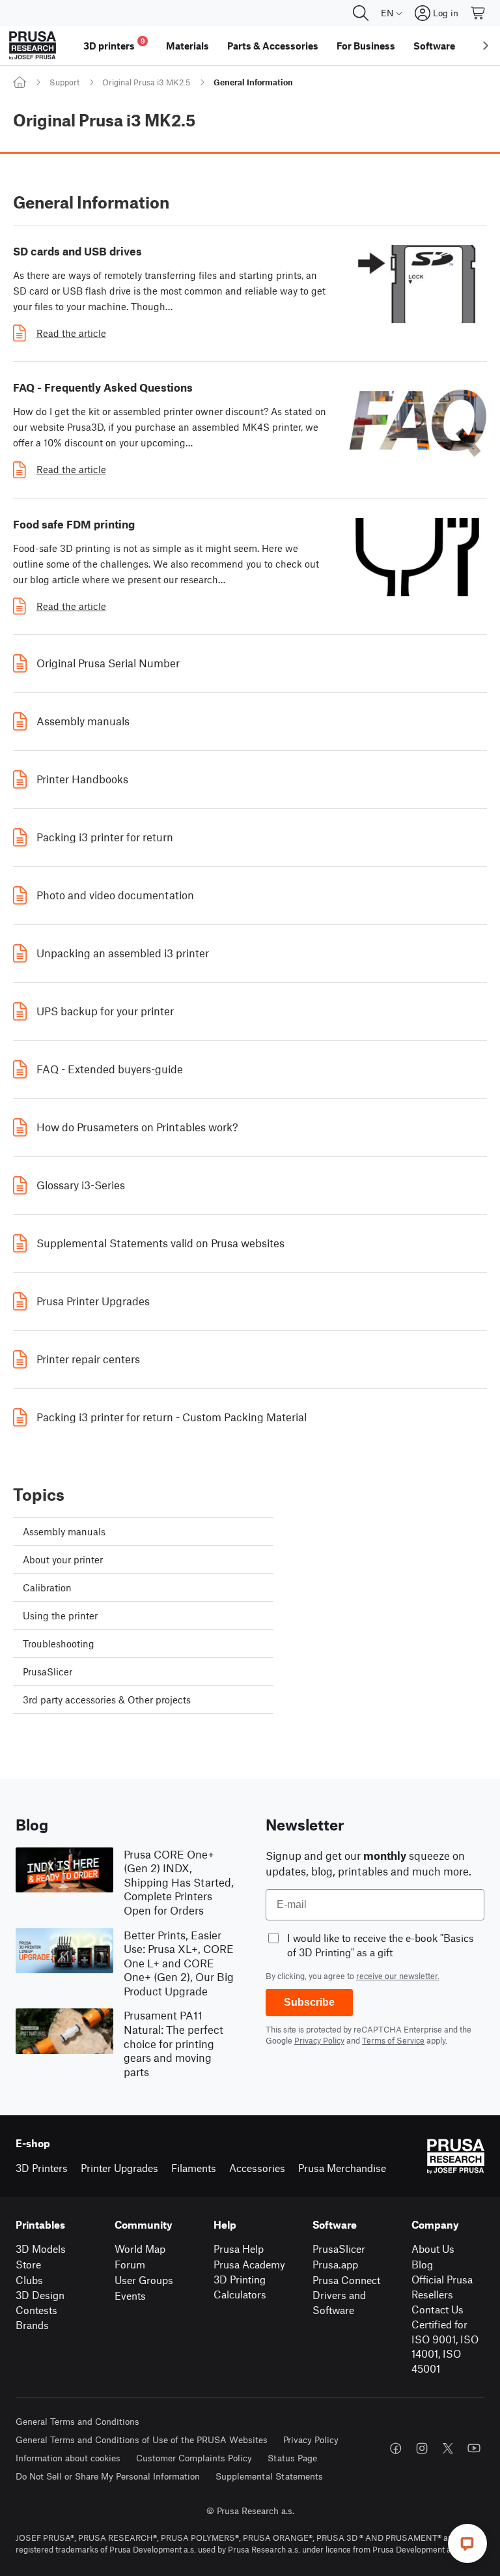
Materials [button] (187, 46)
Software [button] (434, 46)
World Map (140, 2249)
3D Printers (42, 2168)
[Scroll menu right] (486, 46)
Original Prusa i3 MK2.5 (146, 82)
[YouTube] (474, 2448)
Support (64, 82)
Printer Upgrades (119, 2168)
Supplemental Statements (269, 2476)
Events (130, 2295)
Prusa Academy (249, 2264)
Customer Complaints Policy (194, 2458)
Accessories (257, 2168)
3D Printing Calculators (240, 2287)
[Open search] (361, 13)
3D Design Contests (40, 2302)
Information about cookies (68, 2458)
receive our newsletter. (398, 1976)
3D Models (41, 2249)
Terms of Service (393, 2040)
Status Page (292, 2458)
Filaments (194, 2168)
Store (28, 2264)
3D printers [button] (114, 44)
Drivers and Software (339, 2302)
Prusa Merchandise (342, 2168)
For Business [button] (366, 46)
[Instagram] (422, 2448)
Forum (130, 2264)
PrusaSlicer (339, 2249)
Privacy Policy (319, 2040)
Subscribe (309, 2002)
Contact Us (437, 2309)
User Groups (144, 2280)
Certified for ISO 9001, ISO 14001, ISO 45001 (445, 2346)
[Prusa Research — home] (33, 46)
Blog (422, 2264)
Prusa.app (335, 2264)
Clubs (29, 2280)
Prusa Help (239, 2249)
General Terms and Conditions (77, 2421)
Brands (32, 2325)
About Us (433, 2249)
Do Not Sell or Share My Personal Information (108, 2476)
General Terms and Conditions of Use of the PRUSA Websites (142, 2439)
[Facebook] (396, 2448)
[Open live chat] (467, 2543)
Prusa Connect (346, 2280)
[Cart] (479, 13)
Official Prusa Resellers (442, 2287)
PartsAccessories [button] (273, 46)
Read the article (71, 333)
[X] (448, 2448)
